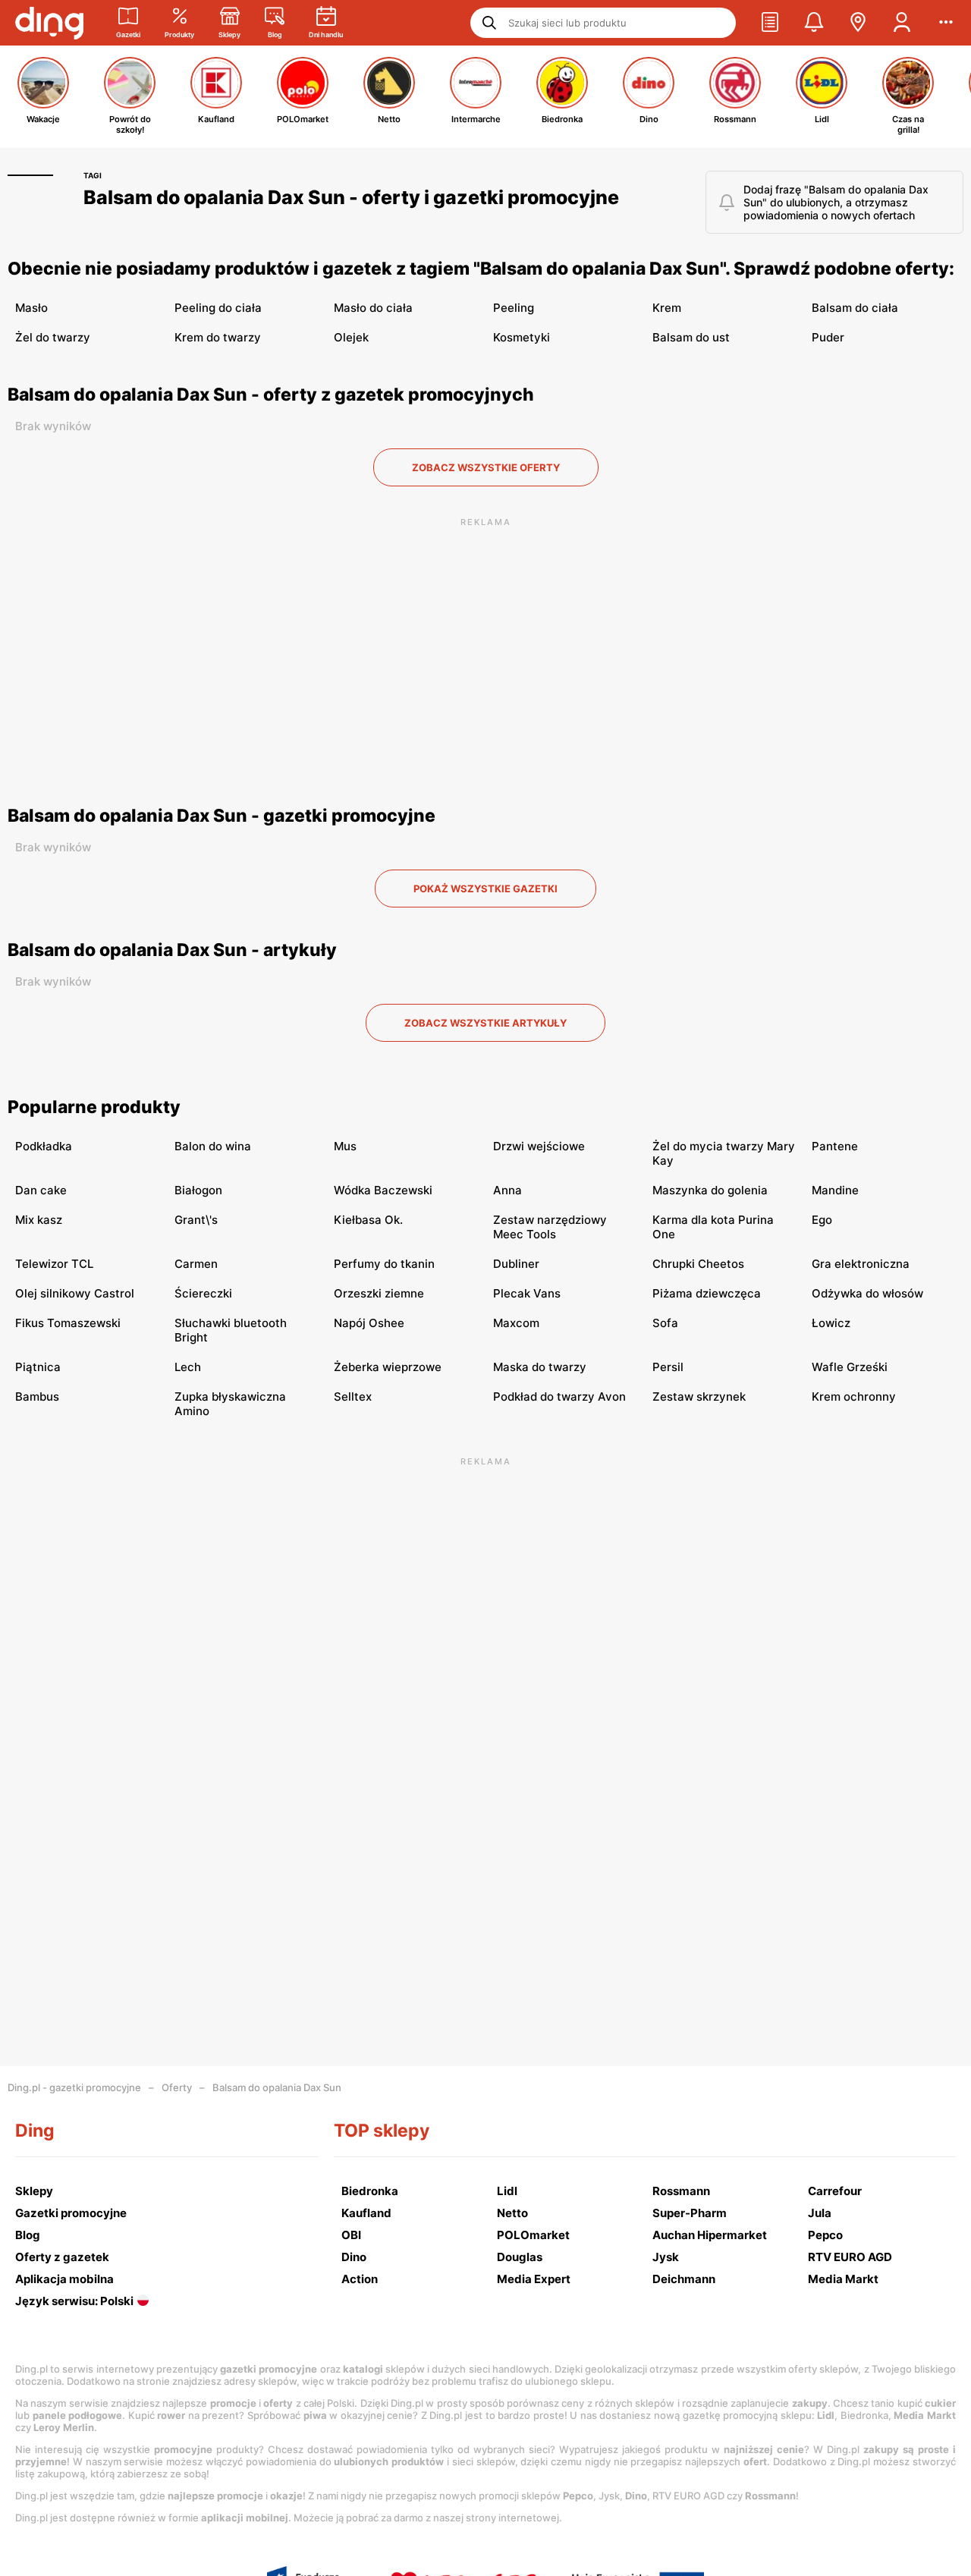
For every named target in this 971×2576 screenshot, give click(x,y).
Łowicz (831, 1323)
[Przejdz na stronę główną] (49, 23)
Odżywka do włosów (867, 1293)
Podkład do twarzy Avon (559, 1397)
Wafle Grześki (850, 1367)
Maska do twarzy (540, 1367)
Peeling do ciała (218, 308)
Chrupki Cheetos (698, 1264)
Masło (31, 308)
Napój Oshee (369, 1323)
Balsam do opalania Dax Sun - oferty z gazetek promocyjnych (271, 395)
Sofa (665, 1323)
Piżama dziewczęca (707, 1293)
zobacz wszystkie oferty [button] (486, 467)
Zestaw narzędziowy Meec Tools (550, 1227)
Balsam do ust (691, 337)
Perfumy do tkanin (384, 1264)
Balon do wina (213, 1146)
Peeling (514, 308)
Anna (507, 1190)
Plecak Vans (527, 1293)
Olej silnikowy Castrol (75, 1293)
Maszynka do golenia (710, 1190)
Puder (828, 337)
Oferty (177, 2087)
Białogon (198, 1190)
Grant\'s (196, 1220)
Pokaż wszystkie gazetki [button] (485, 889)
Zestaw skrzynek (699, 1397)
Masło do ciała (373, 308)
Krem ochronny (854, 1397)
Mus (345, 1146)
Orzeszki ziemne (379, 1293)
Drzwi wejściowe (539, 1146)
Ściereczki (203, 1293)
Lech (188, 1367)
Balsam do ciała (855, 308)
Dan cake (41, 1190)
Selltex (353, 1397)
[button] (770, 23)
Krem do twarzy (218, 337)
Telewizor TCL (54, 1264)
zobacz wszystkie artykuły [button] (485, 1023)
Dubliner (516, 1264)
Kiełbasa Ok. (368, 1220)
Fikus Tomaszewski (68, 1323)
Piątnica (38, 1367)
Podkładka (44, 1146)
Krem (667, 308)
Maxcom (516, 1323)
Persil (668, 1367)
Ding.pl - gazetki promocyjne (74, 2087)
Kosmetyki (522, 337)
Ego (822, 1220)
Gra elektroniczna (861, 1264)
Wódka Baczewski (383, 1190)
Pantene (835, 1146)
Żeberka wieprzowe (388, 1367)
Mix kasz (39, 1220)
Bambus (37, 1397)
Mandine (835, 1190)
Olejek (351, 337)
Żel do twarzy (53, 337)
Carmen (196, 1264)
